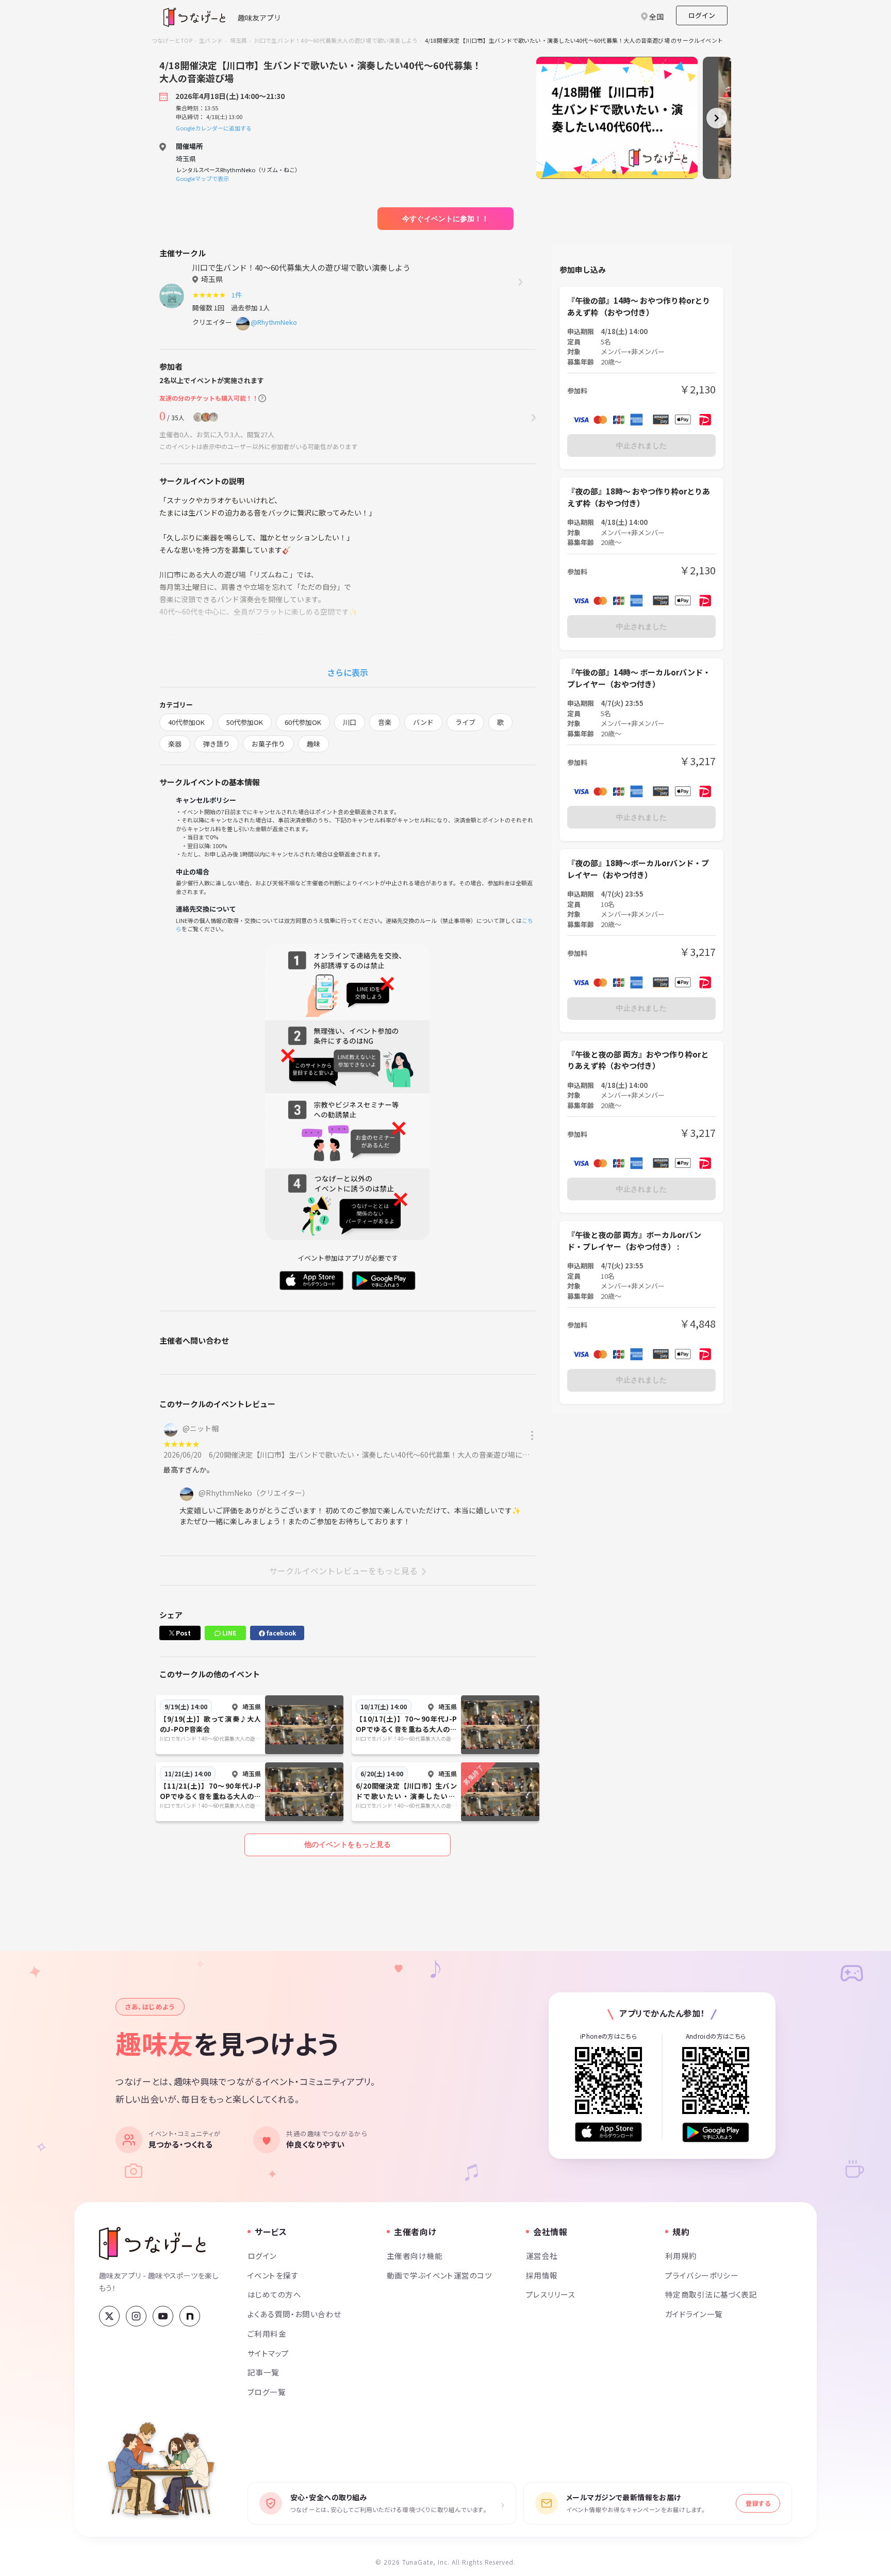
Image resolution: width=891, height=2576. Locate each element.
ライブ (465, 722)
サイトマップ (268, 2353)
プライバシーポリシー (702, 2275)
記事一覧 (263, 2372)
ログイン (702, 15)
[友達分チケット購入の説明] (262, 398)
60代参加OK (303, 722)
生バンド (211, 40)
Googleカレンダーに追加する (214, 128)
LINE (228, 1633)
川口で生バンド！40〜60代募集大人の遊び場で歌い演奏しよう (336, 40)
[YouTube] (163, 2316)
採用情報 (542, 2275)
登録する (758, 2503)
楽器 (175, 744)
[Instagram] (136, 2316)
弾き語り (217, 744)
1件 (238, 295)
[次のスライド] (717, 118)
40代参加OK (186, 722)
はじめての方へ (274, 2294)
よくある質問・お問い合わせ (294, 2314)
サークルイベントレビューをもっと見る (343, 1571)
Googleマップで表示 (202, 178)
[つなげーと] (152, 2243)
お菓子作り (268, 744)
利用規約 (681, 2256)
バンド (423, 722)
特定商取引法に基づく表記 (711, 2294)
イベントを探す (273, 2275)
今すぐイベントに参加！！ (445, 219)
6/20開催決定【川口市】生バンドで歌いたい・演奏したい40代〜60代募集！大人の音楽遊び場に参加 (373, 1455)
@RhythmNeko (274, 322)
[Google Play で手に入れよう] (716, 2132)
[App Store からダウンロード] (608, 2132)
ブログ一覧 (267, 2392)
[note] (190, 2316)
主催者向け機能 (415, 2256)
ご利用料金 (267, 2333)
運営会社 (542, 2256)
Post (183, 1633)
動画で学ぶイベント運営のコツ (439, 2275)
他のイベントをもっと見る (348, 1844)
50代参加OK (245, 722)
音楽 (385, 722)
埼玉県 (239, 40)
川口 (350, 722)
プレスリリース (551, 2294)
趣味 (313, 744)
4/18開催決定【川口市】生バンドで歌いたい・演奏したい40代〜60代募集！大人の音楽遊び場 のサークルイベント (574, 40)
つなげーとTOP (172, 40)
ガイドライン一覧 (694, 2314)
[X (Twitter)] (109, 2316)
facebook (280, 1633)
